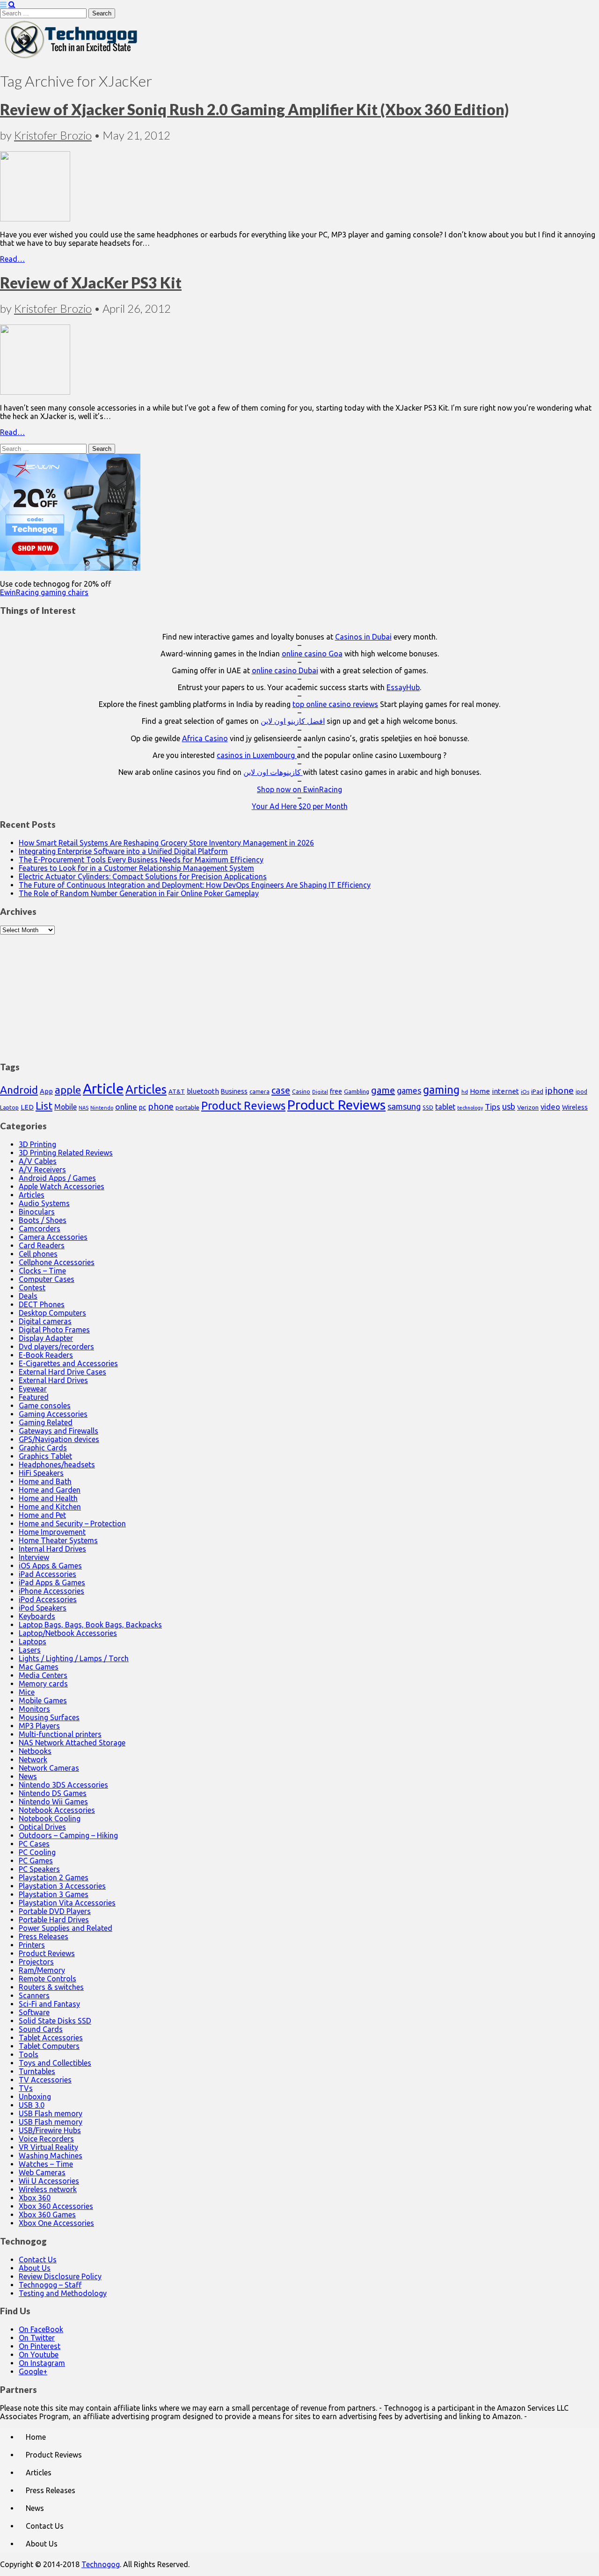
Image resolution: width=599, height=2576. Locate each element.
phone (161, 1106)
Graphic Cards (43, 1448)
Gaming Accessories (53, 1414)
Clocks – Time (42, 1271)
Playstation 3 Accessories (62, 1886)
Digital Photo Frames (54, 1330)
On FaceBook (41, 2329)
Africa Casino (205, 738)
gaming (441, 1089)
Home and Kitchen (50, 1507)
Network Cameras (49, 1768)
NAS (84, 1108)
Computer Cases (47, 1279)
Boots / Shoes (43, 1220)
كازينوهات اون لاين (273, 772)
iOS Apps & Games (50, 1566)
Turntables (37, 2071)
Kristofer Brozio (53, 135)
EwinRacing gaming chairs (44, 592)
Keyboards (37, 1616)
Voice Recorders (46, 2139)
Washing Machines (51, 2156)
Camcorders (40, 1229)
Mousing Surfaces (49, 1717)
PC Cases (34, 1844)
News (28, 1776)
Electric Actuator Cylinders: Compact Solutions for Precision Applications (143, 876)
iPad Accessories (47, 1574)
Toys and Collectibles (55, 2063)
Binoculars (37, 1212)
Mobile (66, 1107)
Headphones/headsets (57, 1465)
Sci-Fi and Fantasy (49, 2004)
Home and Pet (42, 1515)
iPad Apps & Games (52, 1582)
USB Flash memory (51, 2113)
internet (505, 1091)
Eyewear (33, 1389)
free (336, 1091)
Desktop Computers (52, 1313)
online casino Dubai (285, 670)
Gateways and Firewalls (58, 1431)
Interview (34, 1557)
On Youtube (39, 2355)
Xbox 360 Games (47, 2215)
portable (187, 1108)
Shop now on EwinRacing (299, 789)
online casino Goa (312, 654)
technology (470, 1108)
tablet (445, 1107)
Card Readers (42, 1245)
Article (103, 1089)
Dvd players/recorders (56, 1347)
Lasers (30, 1650)
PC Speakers (39, 1869)
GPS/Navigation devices (59, 1439)
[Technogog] (72, 58)
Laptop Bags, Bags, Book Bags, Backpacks (90, 1625)
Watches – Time (46, 2164)
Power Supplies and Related (66, 1928)
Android (19, 1090)
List (44, 1106)
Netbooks (35, 1751)
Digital (320, 1092)
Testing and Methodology (63, 2293)
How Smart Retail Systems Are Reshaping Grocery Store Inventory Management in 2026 (166, 843)
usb (509, 1106)
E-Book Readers (46, 1355)
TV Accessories (45, 2080)
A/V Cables (38, 1161)
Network (33, 1759)
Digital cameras (45, 1321)
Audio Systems (44, 1203)
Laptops (33, 1641)
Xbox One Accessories (56, 2223)
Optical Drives (42, 1827)
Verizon (528, 1107)
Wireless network (48, 2189)
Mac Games (39, 1667)
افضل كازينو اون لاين (293, 721)
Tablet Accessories (51, 2038)
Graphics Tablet (45, 1456)
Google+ (33, 2371)
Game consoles (45, 1406)
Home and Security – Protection (72, 1524)
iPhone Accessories (51, 1591)
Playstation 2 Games (54, 1877)
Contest (32, 1288)
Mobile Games (43, 1700)
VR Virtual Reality (48, 2147)
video (550, 1107)
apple (68, 1090)
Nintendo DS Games (53, 1793)
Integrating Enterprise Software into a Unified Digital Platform (123, 851)
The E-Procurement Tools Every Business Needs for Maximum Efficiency (141, 860)
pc (142, 1107)
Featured (34, 1397)
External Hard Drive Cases (62, 1372)
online (126, 1107)
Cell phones (38, 1254)
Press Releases (44, 1936)
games (409, 1090)
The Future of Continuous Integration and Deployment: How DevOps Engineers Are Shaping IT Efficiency (195, 885)
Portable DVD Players (55, 1911)
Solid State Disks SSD (55, 2021)
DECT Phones (42, 1304)
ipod (581, 1092)
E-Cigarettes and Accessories (68, 1363)
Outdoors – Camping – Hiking (68, 1835)
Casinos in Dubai (363, 637)
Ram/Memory (42, 1970)
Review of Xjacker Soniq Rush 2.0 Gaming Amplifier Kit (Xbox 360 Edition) (254, 109)
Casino (301, 1091)
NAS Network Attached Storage (72, 1743)
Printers (32, 1945)
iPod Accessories (48, 1599)
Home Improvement (52, 1532)
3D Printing (37, 1144)
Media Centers (43, 1675)
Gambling (357, 1091)
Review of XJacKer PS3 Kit (91, 283)
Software (34, 2012)
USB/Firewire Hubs (50, 2130)
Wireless (575, 1107)
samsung (404, 1106)
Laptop (9, 1107)
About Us (35, 2268)
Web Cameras (42, 2172)
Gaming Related (46, 1422)
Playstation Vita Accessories (67, 1903)
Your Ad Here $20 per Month (300, 806)
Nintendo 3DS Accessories (63, 1785)
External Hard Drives (53, 1380)
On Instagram (42, 2363)
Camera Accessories (53, 1237)
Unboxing (35, 2097)
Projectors (36, 1962)
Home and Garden (50, 1490)
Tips (493, 1107)
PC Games (36, 1861)
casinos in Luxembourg (257, 755)
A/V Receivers (42, 1170)
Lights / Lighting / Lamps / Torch (74, 1658)
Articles (146, 1089)
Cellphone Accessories (57, 1262)
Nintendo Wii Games (53, 1802)
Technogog (101, 2564)
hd (465, 1092)
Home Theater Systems (58, 1540)
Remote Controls (47, 1979)
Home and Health (48, 1498)
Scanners (34, 1995)
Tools (29, 2054)
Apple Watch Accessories (62, 1186)
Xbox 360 (35, 2198)
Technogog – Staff (50, 2285)
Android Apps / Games (57, 1178)
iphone (559, 1090)
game (383, 1090)
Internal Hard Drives (52, 1549)
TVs (26, 2088)
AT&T (177, 1092)
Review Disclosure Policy (60, 2276)
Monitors (34, 1709)
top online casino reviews (335, 704)
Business (234, 1091)
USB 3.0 (32, 2105)
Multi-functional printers (60, 1734)
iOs (525, 1092)
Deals (28, 1296)
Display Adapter (46, 1338)
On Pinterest (40, 2346)
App (46, 1091)
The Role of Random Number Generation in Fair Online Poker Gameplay (139, 893)
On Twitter (37, 2338)
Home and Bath (45, 1481)
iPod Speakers (43, 1608)
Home (480, 1091)
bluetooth (203, 1091)
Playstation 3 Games (54, 1894)
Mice (27, 1692)
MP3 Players (39, 1726)
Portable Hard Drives (54, 1920)
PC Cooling (37, 1852)
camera (259, 1092)
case (281, 1090)
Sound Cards (41, 2029)
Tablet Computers (49, 2046)
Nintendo (102, 1108)
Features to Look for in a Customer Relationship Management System (136, 868)
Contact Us (38, 2260)
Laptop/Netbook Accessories (68, 1633)
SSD (428, 1107)
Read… (12, 259)
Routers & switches (51, 1987)
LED (27, 1107)
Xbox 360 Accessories (56, 2206)
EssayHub (403, 687)
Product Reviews (243, 1105)
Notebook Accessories (57, 1810)
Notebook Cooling (50, 1818)
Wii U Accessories (49, 2181)
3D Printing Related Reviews (66, 1153)
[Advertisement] (299, 993)
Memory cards (43, 1684)
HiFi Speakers (41, 1473)
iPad (537, 1091)
